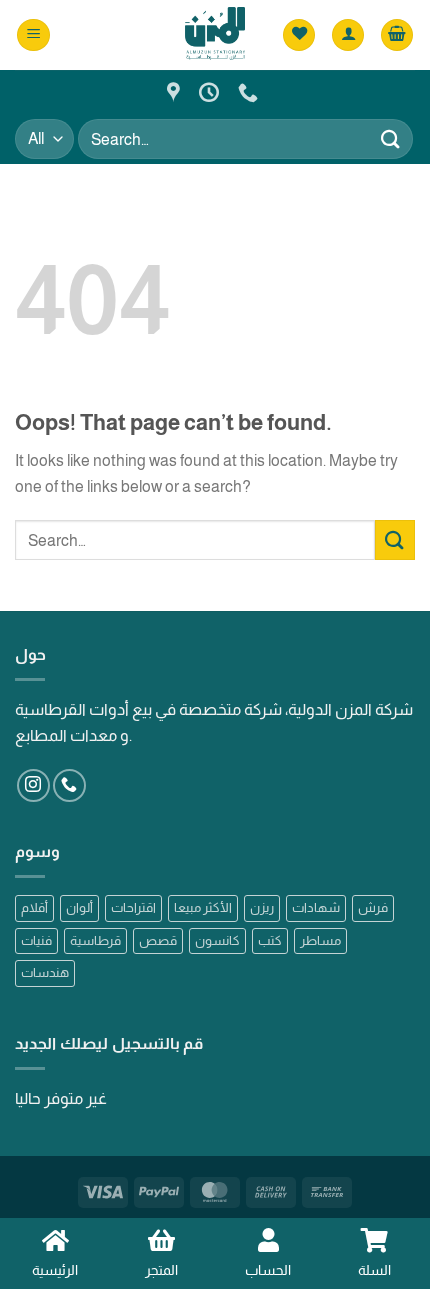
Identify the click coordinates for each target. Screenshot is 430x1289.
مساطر (320, 940)
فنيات (36, 940)
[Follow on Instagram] (33, 785)
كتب (270, 940)
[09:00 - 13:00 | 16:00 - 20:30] (211, 92)
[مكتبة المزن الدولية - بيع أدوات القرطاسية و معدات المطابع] (215, 34)
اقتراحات (133, 907)
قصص (158, 940)
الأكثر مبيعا (203, 907)
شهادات (316, 907)
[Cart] (397, 35)
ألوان (79, 907)
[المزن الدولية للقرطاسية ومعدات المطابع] (176, 92)
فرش (373, 907)
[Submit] (391, 138)
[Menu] (33, 35)
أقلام (34, 907)
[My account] (348, 35)
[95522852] (250, 92)
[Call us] (69, 785)
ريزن (262, 907)
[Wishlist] (299, 35)
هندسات (45, 972)
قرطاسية (95, 940)
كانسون (217, 940)
